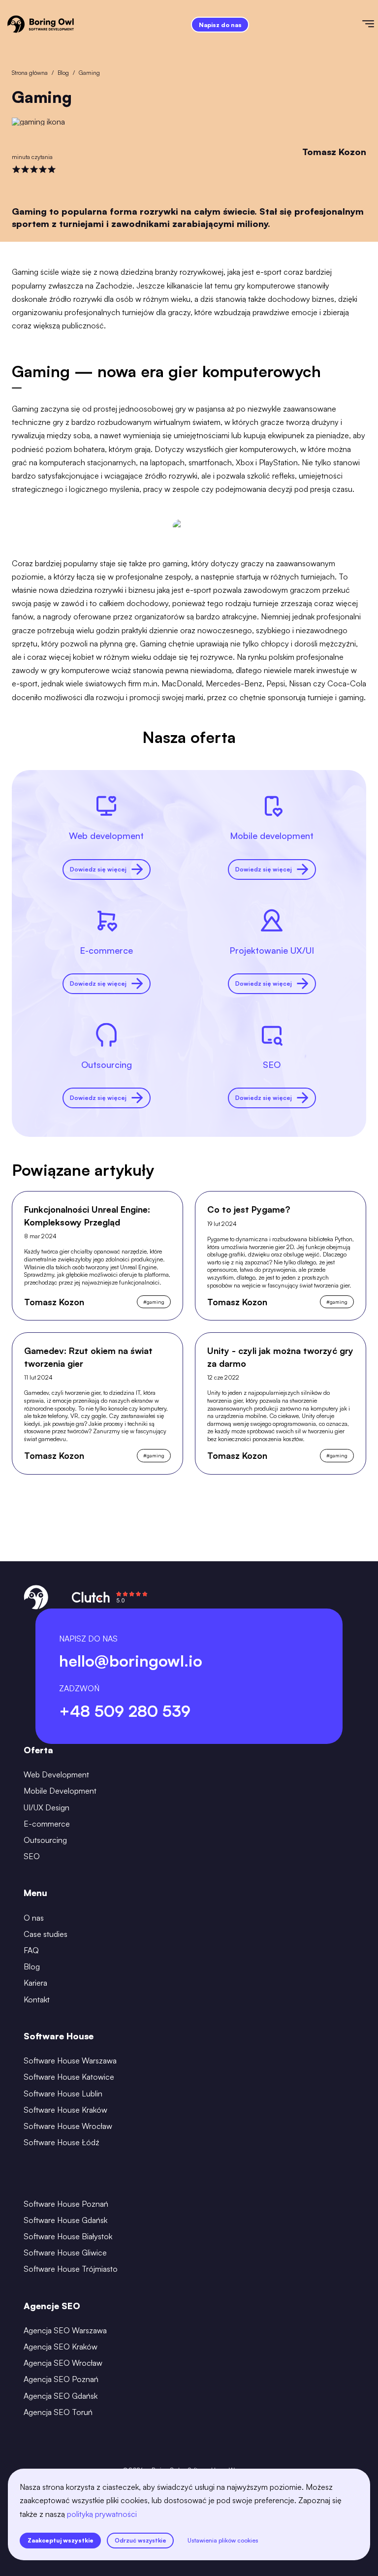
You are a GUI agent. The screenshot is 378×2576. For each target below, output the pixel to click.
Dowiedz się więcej (98, 869)
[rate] (16, 169)
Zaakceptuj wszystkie (61, 2540)
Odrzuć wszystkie (141, 2540)
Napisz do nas (220, 25)
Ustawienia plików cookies (223, 2540)
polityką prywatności (102, 2514)
